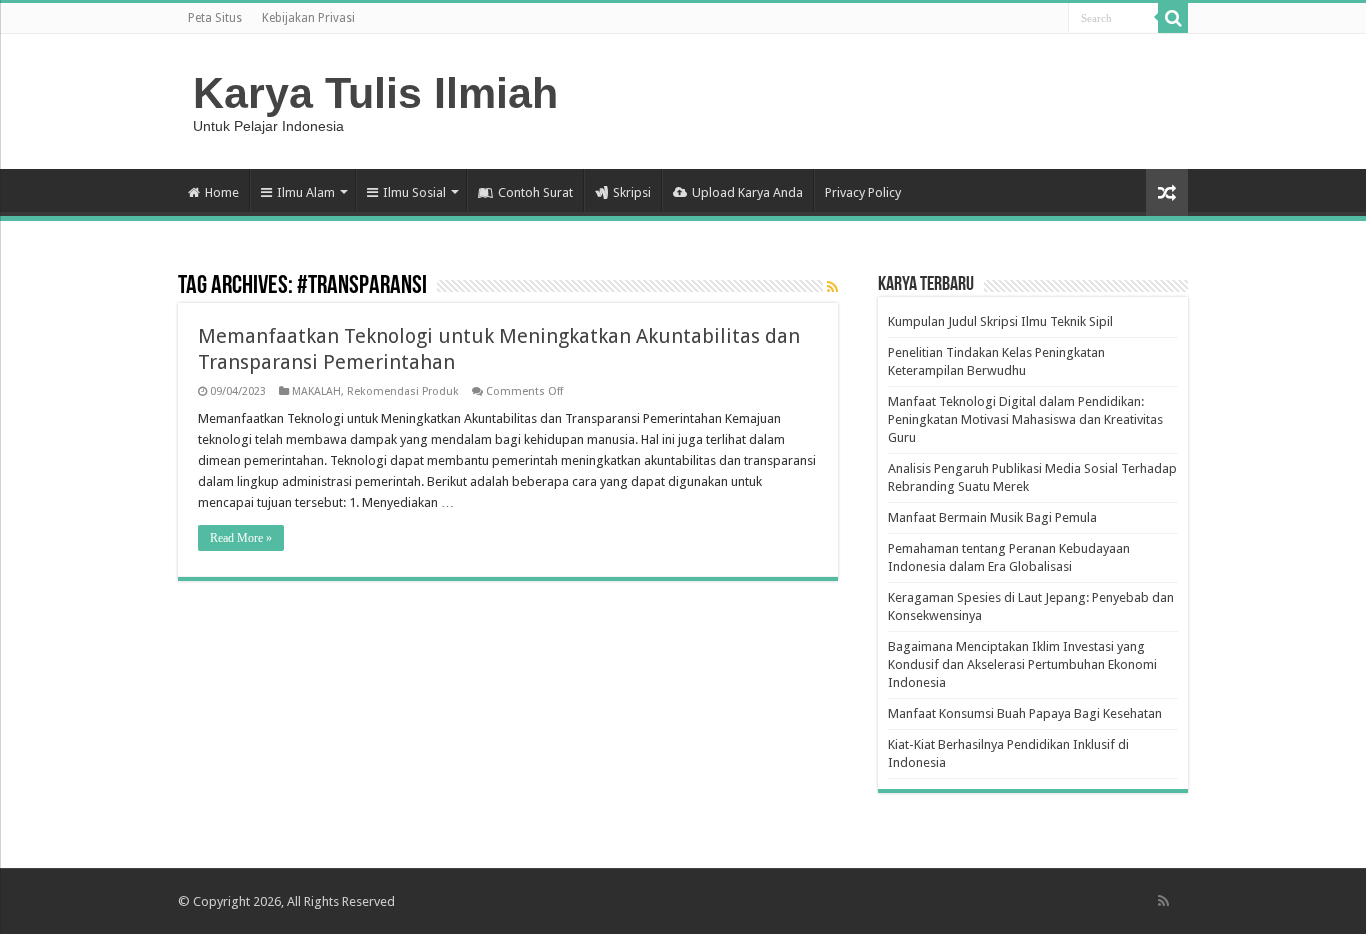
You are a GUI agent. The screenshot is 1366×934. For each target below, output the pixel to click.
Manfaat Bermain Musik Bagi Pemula (992, 517)
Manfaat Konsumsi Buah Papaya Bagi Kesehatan (1025, 713)
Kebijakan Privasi (308, 18)
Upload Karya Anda (747, 192)
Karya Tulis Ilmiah (375, 93)
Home (222, 192)
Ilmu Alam (306, 192)
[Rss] (1163, 901)
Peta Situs (215, 18)
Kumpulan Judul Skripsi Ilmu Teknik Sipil (1000, 321)
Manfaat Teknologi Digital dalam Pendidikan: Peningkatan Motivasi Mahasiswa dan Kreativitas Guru (1025, 419)
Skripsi (632, 192)
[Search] (1173, 18)
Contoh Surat (535, 192)
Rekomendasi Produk (403, 391)
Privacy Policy (863, 192)
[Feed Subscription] (832, 287)
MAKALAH (316, 391)
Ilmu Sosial (414, 192)
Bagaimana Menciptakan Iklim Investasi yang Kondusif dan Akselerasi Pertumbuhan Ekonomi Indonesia (1022, 664)
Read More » (241, 538)
